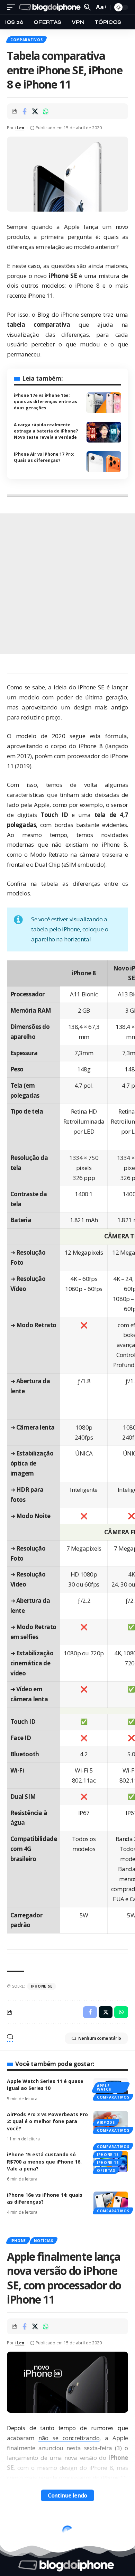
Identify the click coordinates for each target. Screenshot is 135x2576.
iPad (15, 2526)
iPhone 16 (108, 2163)
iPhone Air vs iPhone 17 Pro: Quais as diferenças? (44, 457)
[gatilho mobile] (13, 7)
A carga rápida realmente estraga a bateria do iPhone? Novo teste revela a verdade (46, 431)
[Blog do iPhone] (51, 7)
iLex (20, 128)
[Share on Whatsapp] (46, 111)
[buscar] (87, 7)
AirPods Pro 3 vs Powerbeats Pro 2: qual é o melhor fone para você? (47, 2121)
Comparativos (26, 40)
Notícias (44, 2241)
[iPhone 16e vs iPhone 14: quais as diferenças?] (111, 2202)
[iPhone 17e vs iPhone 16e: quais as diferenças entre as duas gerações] (104, 403)
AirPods (106, 2122)
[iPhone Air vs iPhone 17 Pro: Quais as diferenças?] (104, 462)
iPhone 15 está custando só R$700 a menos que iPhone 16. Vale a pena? (44, 2161)
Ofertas (106, 2170)
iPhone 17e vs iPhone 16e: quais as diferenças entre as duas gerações (46, 402)
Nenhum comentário (100, 2038)
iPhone (18, 2241)
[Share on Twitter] (35, 111)
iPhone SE (42, 1986)
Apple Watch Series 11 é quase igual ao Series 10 (45, 2085)
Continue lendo (67, 2495)
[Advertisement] (67, 584)
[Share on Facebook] (24, 111)
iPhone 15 (108, 2155)
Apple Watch (104, 2087)
